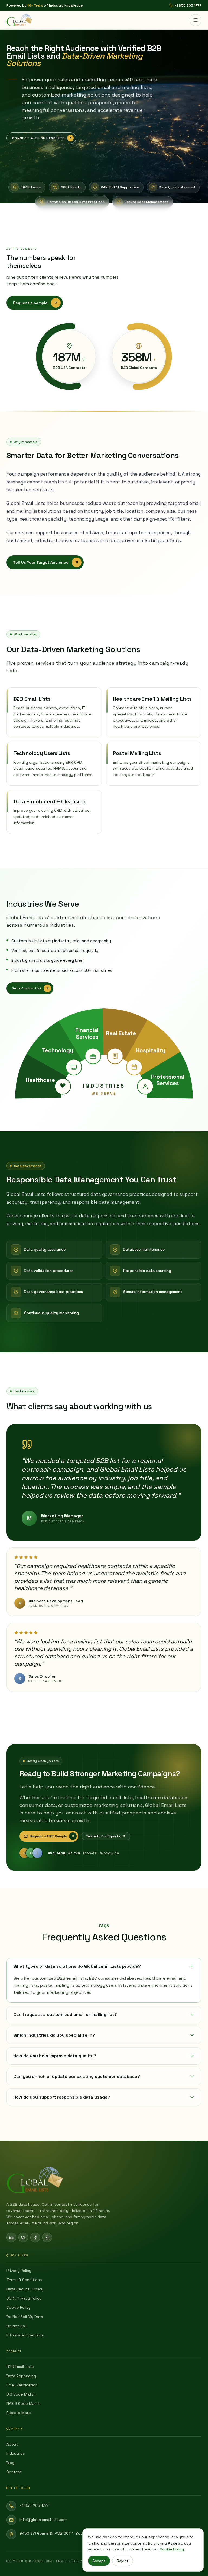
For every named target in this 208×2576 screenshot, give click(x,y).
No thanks (104, 1358)
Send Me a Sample (104, 1332)
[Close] (155, 1216)
